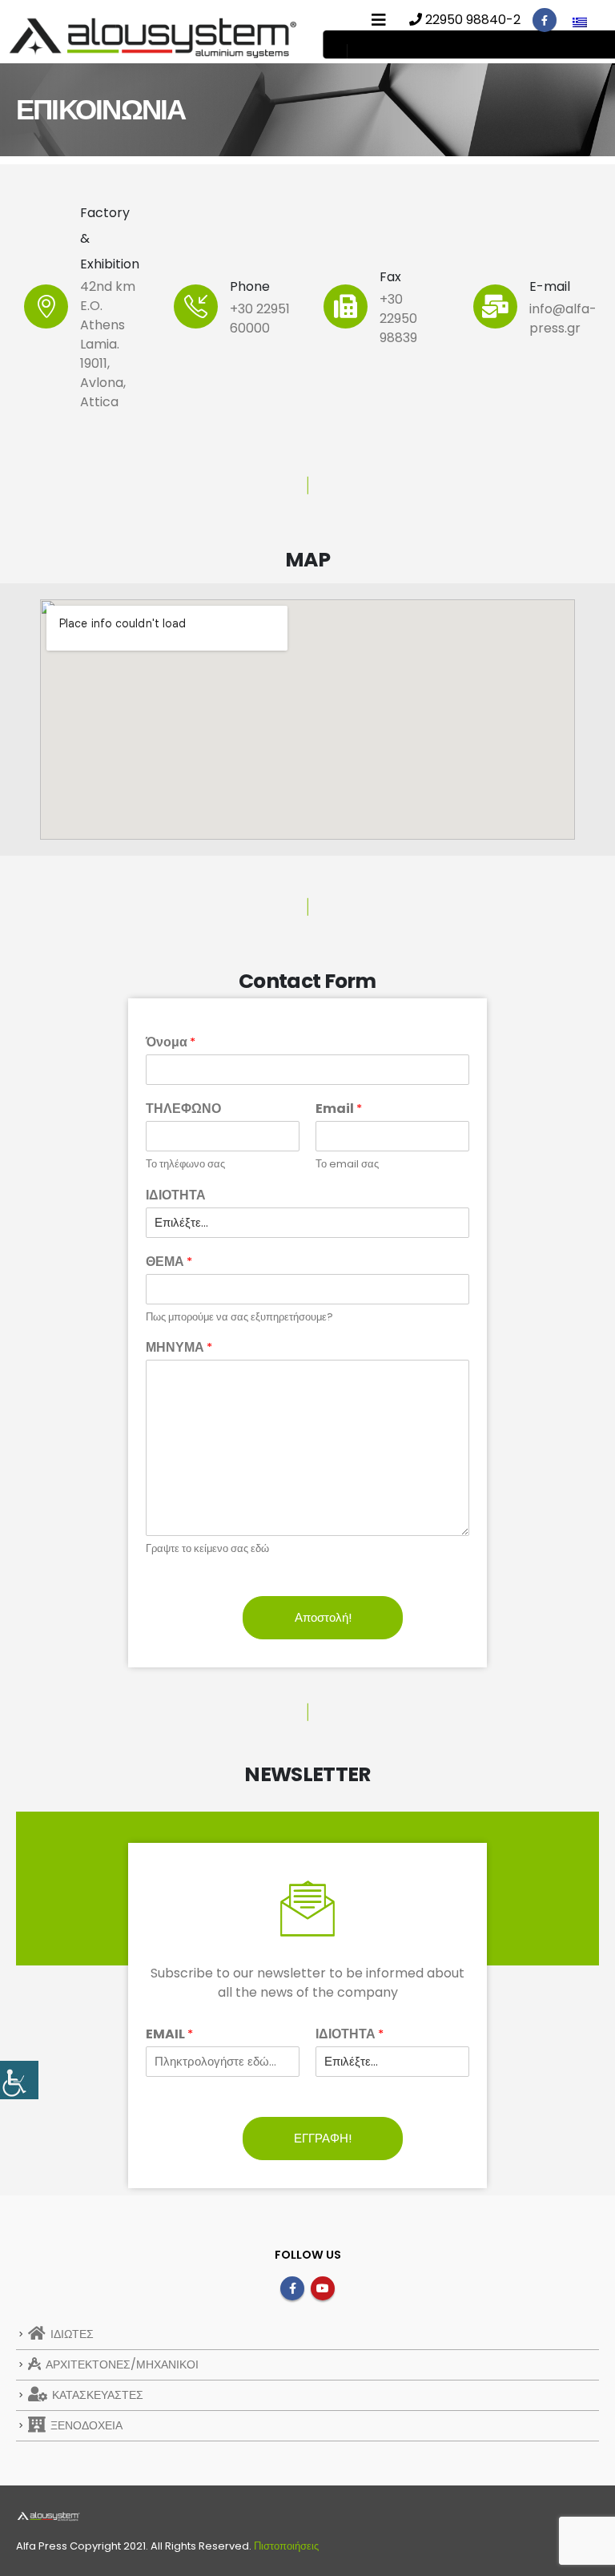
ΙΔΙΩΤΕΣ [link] (70, 2334)
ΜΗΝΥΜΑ (179, 1348)
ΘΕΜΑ (169, 1262)
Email (339, 1109)
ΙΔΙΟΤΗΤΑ (176, 1196)
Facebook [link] (292, 2288)
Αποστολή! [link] (323, 1617)
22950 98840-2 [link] (471, 20)
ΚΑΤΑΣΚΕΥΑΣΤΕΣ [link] (96, 2395)
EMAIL (169, 2035)
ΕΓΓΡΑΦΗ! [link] (323, 2138)
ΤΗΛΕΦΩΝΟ (183, 1109)
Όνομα (171, 1043)
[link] (19, 2080)
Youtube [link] (323, 2288)
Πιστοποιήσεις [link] (286, 2546)
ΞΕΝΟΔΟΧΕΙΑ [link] (85, 2425)
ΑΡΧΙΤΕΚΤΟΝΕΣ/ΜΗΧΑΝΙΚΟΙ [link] (121, 2364)
